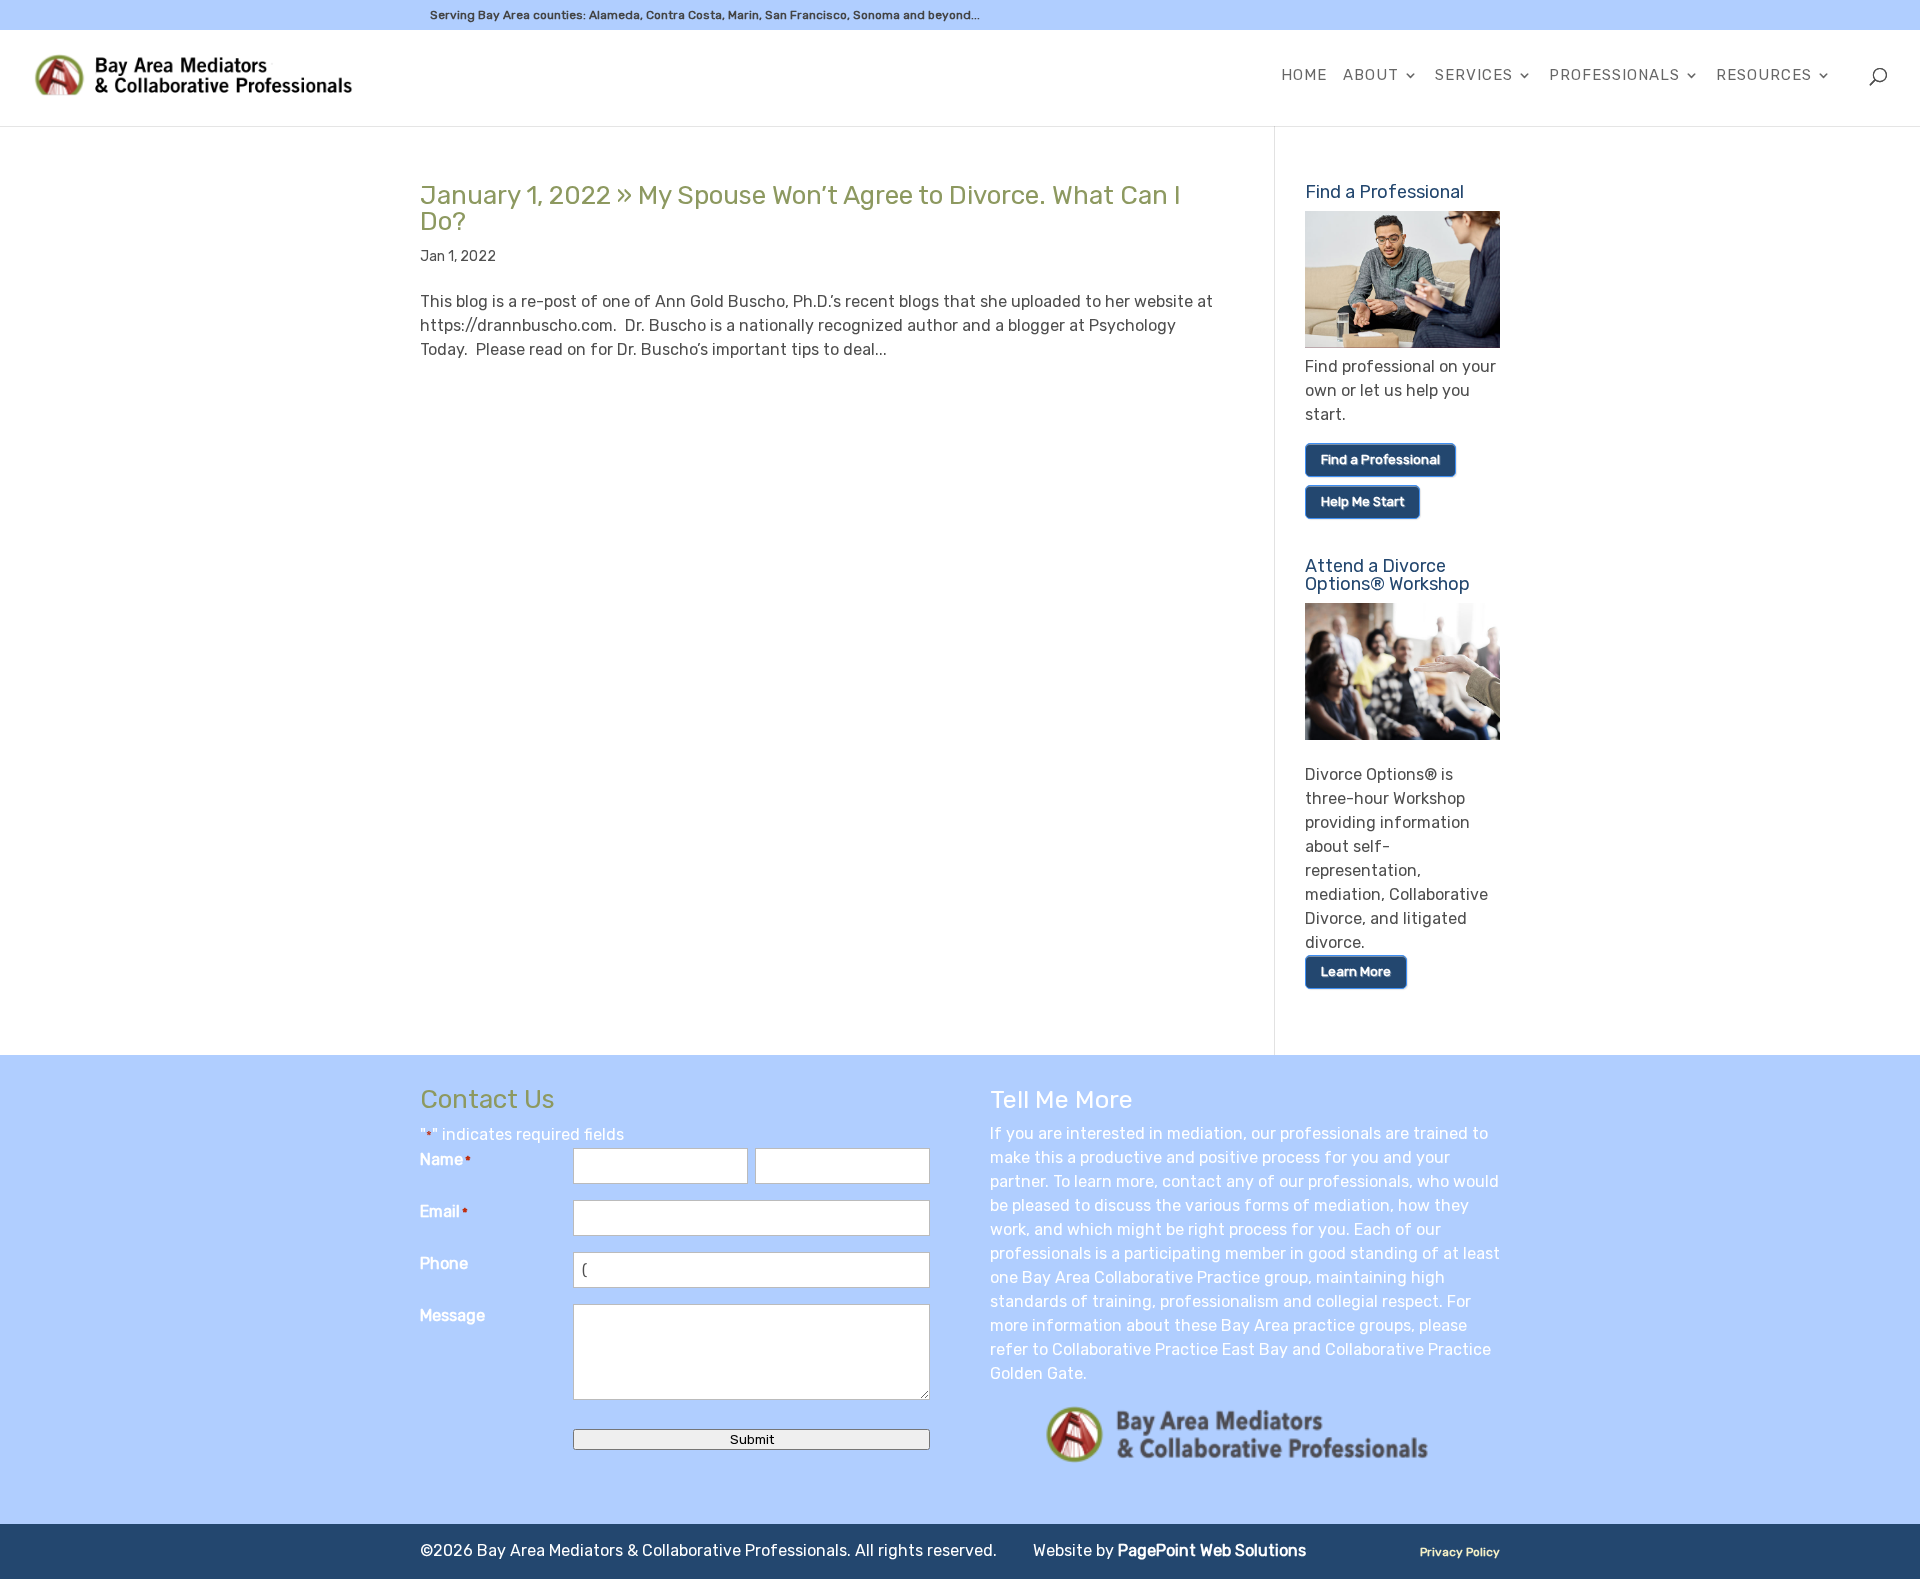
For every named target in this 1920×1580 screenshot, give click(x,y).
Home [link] (1304, 76)
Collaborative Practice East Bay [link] (1170, 1349)
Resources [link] (1764, 76)
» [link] (800, 208)
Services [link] (1474, 76)
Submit (752, 1439)
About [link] (1371, 76)
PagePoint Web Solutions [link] (1212, 1550)
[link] (206, 76)
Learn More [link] (1356, 971)
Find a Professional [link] (1380, 459)
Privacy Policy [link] (1460, 1552)
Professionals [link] (1614, 76)
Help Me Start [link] (1362, 501)
